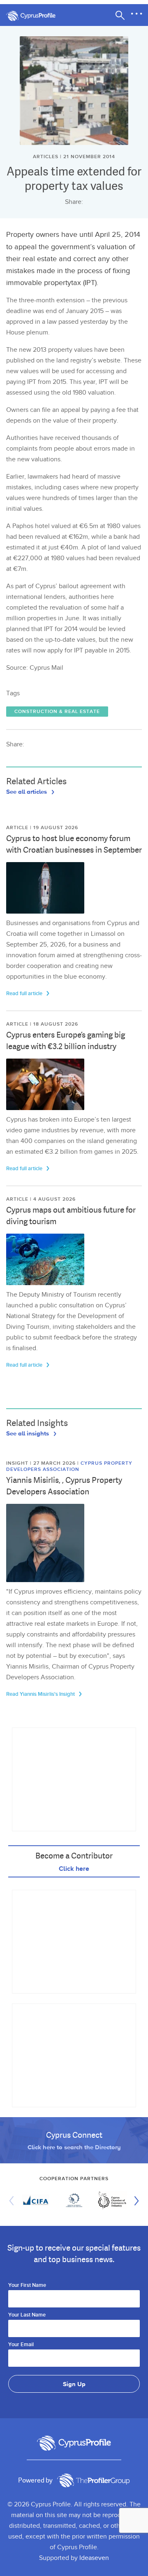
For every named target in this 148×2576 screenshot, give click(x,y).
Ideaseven (94, 2558)
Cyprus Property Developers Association (69, 1466)
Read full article (25, 993)
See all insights (28, 1433)
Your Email (21, 2345)
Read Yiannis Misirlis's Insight (41, 1694)
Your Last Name (27, 2315)
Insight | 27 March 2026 (42, 1463)
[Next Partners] (134, 2201)
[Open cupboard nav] (136, 14)
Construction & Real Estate (57, 712)
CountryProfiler (93, 2480)
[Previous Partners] (14, 2201)
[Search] (120, 15)
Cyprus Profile (35, 16)
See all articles (27, 791)
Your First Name (27, 2286)
